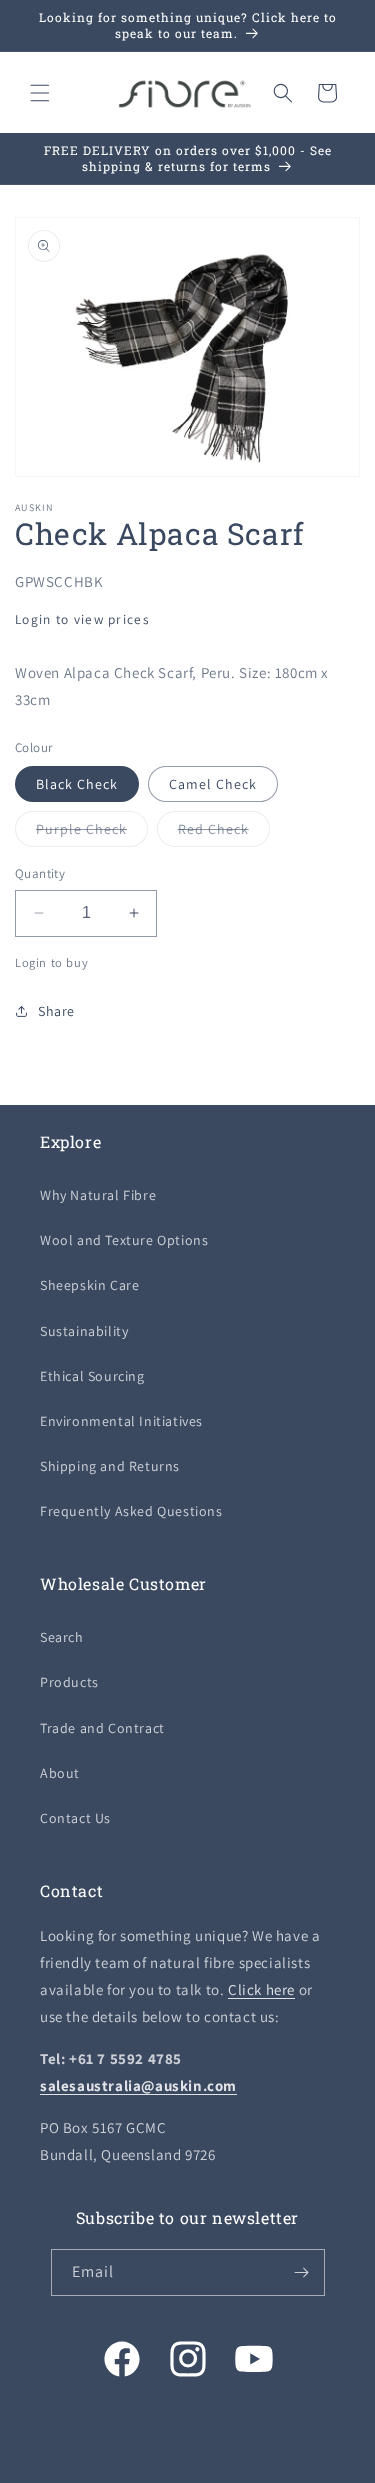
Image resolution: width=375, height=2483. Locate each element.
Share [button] (56, 1011)
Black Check (77, 784)
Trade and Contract (102, 1728)
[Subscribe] (302, 2272)
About (60, 1773)
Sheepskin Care (89, 1285)
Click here (261, 1989)
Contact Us (75, 1818)
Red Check (224, 833)
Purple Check (92, 833)
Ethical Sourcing (92, 1376)
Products (69, 1682)
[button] (40, 93)
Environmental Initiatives (121, 1421)
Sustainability (84, 1331)
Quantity (40, 873)
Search (62, 1637)
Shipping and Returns (110, 1466)
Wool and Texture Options (124, 1240)
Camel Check (213, 784)
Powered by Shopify (275, 2467)
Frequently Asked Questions (131, 1511)
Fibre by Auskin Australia (155, 2467)
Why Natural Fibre (98, 1195)
